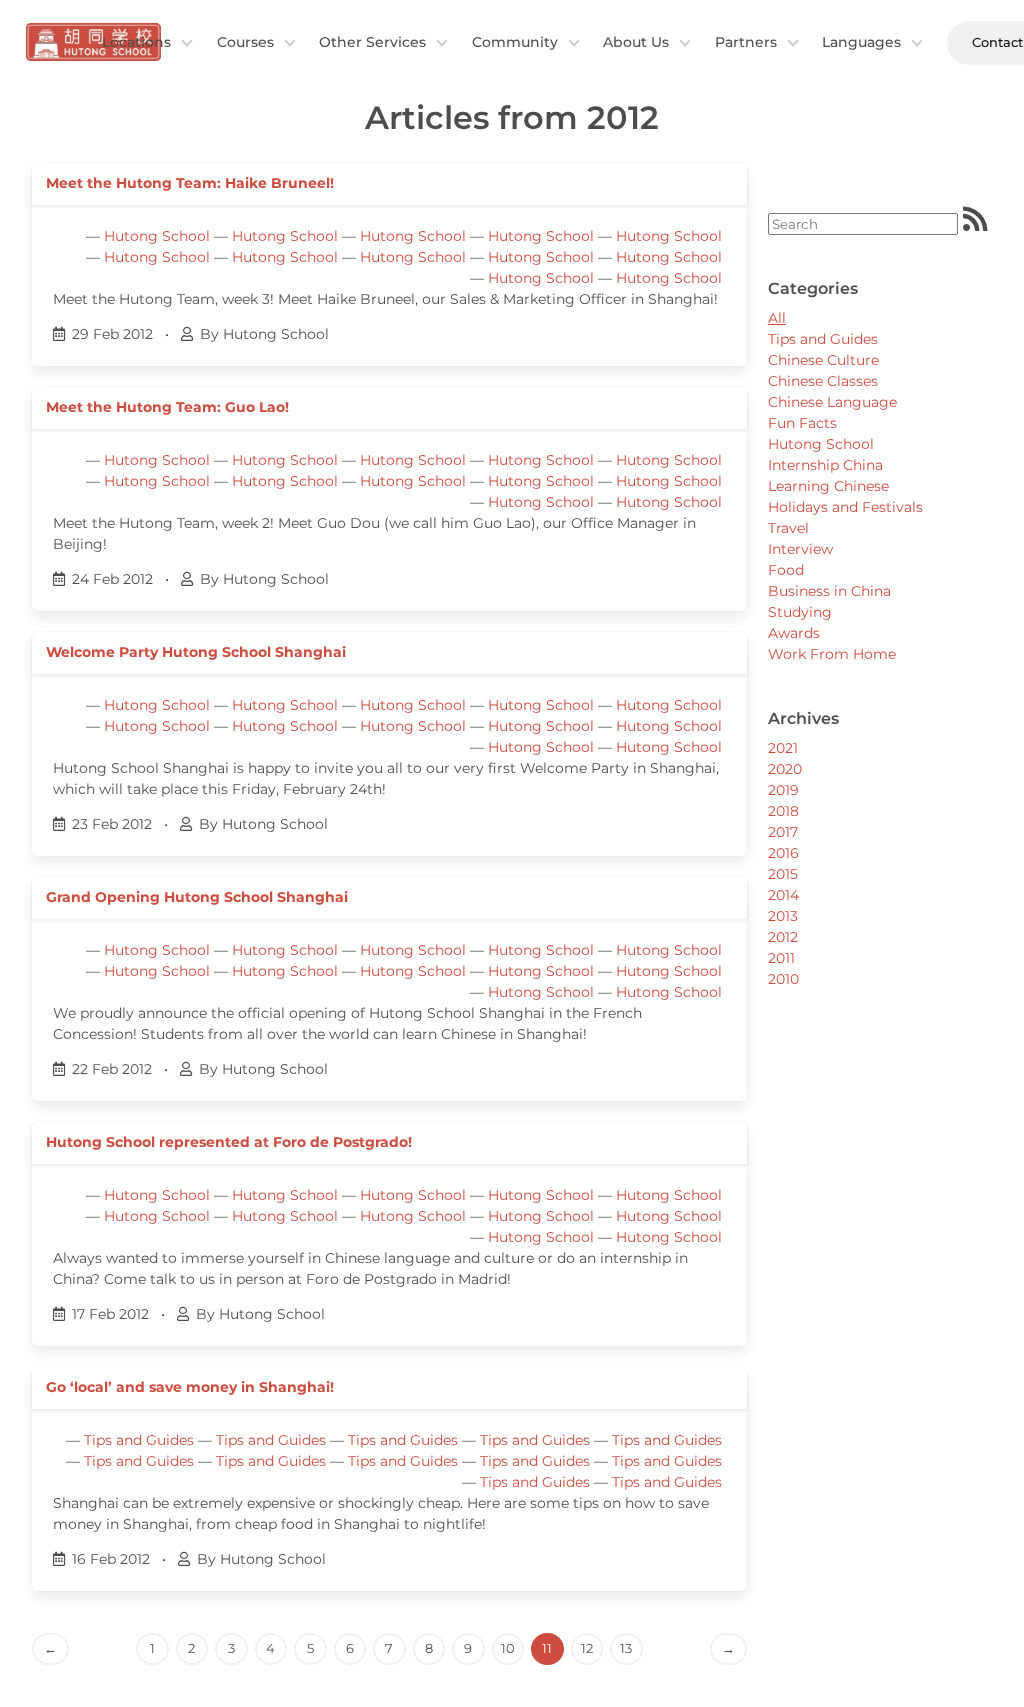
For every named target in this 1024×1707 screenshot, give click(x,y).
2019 (783, 790)
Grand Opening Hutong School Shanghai (197, 897)
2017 (783, 832)
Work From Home (832, 654)
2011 (781, 958)
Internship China (825, 465)
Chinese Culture (823, 360)
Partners (746, 42)
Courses (245, 42)
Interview (800, 549)
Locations (136, 42)
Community (515, 42)
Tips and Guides (139, 1440)
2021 (783, 748)
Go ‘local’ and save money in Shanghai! (190, 1387)
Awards (794, 633)
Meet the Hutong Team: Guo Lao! (167, 407)
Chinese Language (832, 402)
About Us (636, 42)
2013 (783, 916)
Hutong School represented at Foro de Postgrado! (229, 1142)
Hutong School (157, 236)
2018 (783, 811)
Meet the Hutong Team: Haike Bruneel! (190, 183)
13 (626, 1648)
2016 (783, 853)
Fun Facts (802, 423)
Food (786, 570)
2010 (783, 979)
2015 (783, 874)
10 (508, 1648)
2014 (783, 895)
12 (587, 1648)
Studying (800, 612)
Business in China (829, 591)
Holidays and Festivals (845, 507)
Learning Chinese (828, 486)
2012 (783, 937)
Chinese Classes (823, 381)
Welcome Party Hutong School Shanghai (196, 652)
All (777, 318)
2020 (785, 769)
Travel (788, 528)
